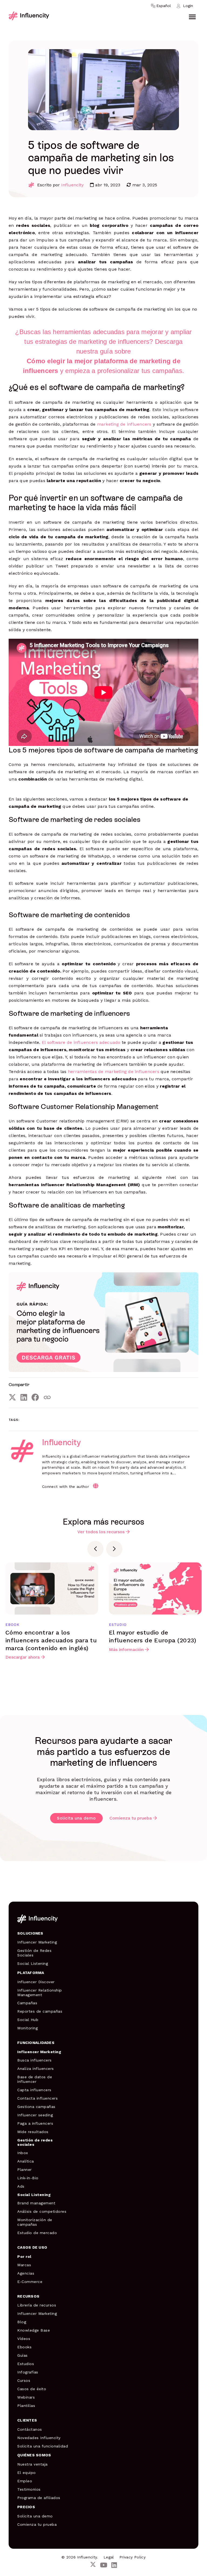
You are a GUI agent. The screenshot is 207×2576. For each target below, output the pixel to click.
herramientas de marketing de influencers (114, 1072)
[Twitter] (12, 1397)
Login (188, 6)
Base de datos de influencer (35, 2079)
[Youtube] (104, 2565)
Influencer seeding (35, 2115)
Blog (22, 2322)
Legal (109, 2557)
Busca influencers (34, 2060)
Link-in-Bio (28, 2178)
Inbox (23, 2153)
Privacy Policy (132, 2557)
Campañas (27, 2003)
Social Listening (33, 1963)
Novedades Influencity (39, 2438)
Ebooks (24, 2347)
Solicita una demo (76, 1818)
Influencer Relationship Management (40, 1992)
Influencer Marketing (37, 1942)
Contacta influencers (37, 2098)
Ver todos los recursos (101, 1532)
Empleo (25, 2481)
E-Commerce (30, 2282)
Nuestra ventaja (32, 2464)
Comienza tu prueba (131, 1818)
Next (114, 1549)
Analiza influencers (36, 2069)
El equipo (27, 2473)
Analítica (26, 2161)
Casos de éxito (32, 2389)
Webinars (26, 2397)
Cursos (24, 2380)
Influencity (72, 185)
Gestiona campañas (36, 2107)
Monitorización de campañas (35, 2222)
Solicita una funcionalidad (43, 2446)
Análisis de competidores (42, 2211)
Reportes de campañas (40, 2011)
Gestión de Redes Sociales (34, 1953)
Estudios (26, 2364)
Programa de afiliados (39, 2498)
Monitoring (27, 2028)
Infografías (28, 2372)
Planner (25, 2170)
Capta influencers (34, 2090)
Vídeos (24, 2339)
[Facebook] (35, 1397)
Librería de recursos (37, 2305)
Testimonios (29, 2489)
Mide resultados (33, 2132)
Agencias (26, 2273)
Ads (21, 2186)
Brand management (36, 2203)
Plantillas (26, 2406)
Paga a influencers (35, 2123)
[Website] (96, 1486)
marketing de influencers (124, 424)
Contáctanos (30, 2429)
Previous (95, 1549)
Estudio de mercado (37, 2233)
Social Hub (28, 2020)
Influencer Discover (36, 1982)
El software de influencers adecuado (81, 1042)
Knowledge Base (34, 2330)
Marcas (24, 2265)
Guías (23, 2355)
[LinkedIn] (24, 1397)
